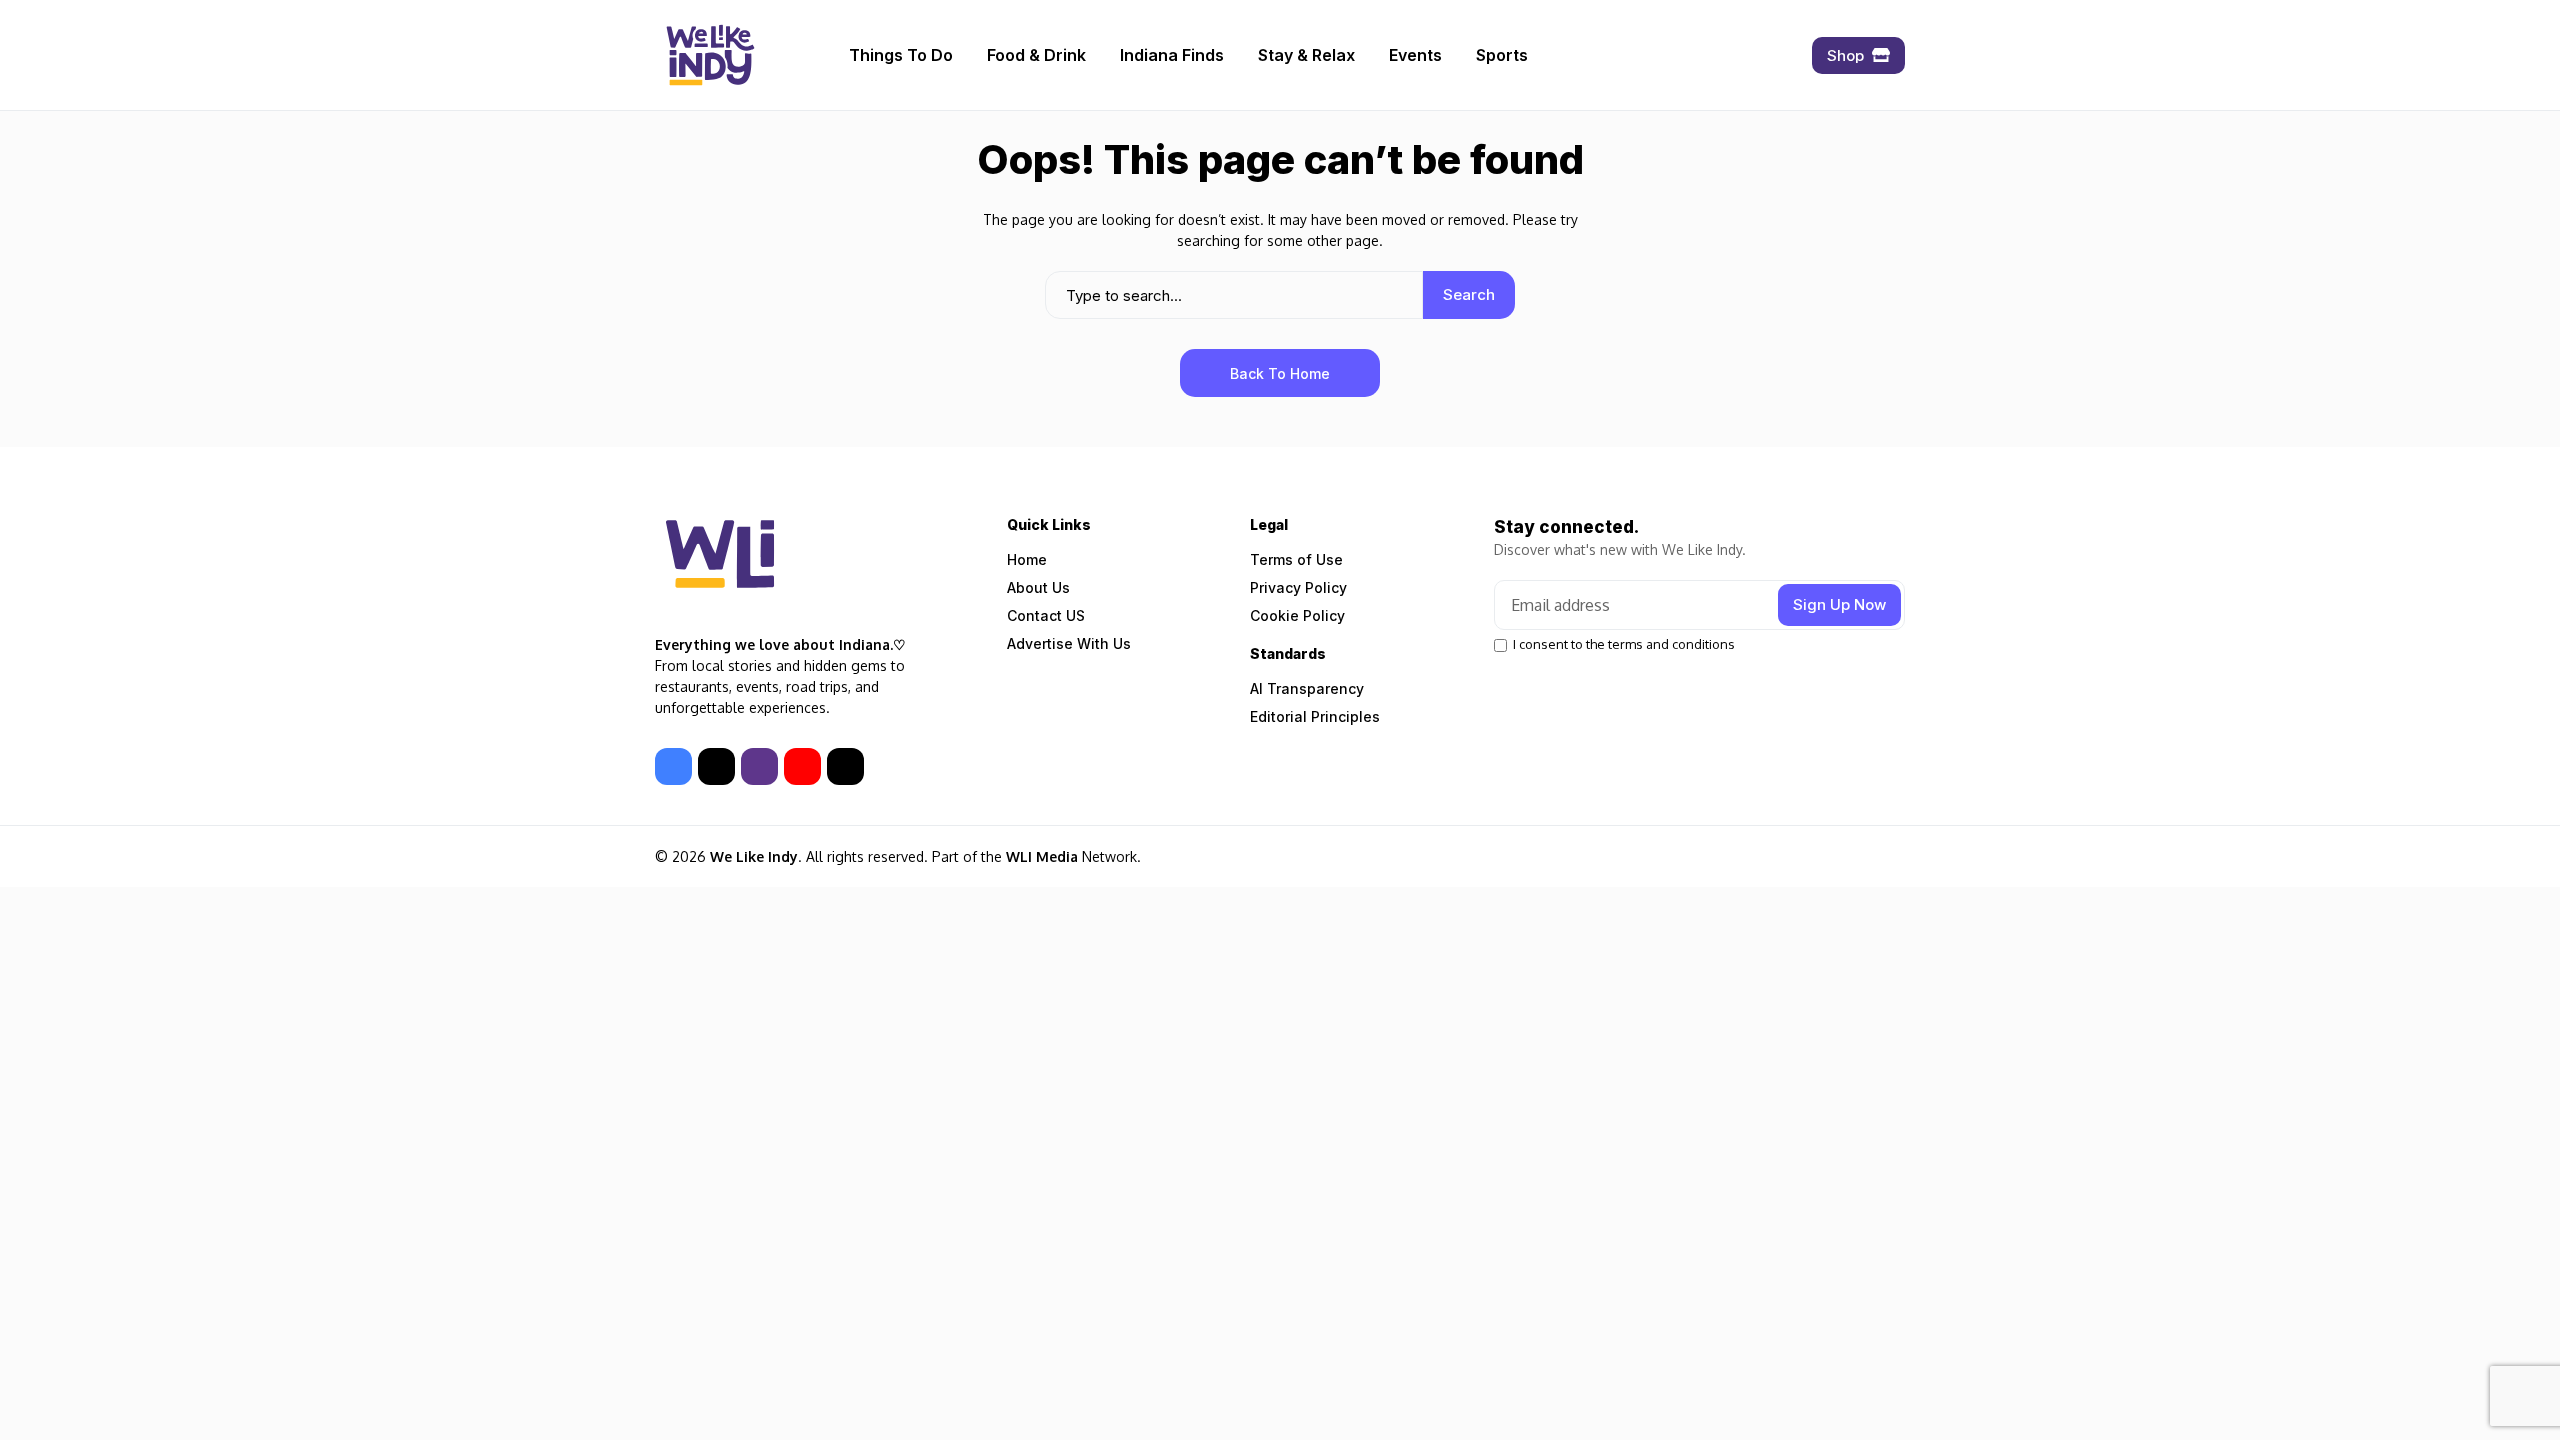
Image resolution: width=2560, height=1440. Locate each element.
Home (1027, 559)
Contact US (1046, 615)
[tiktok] (845, 766)
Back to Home (1280, 373)
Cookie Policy (1297, 615)
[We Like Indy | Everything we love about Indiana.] (710, 55)
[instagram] (759, 766)
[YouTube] (802, 766)
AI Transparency (1307, 688)
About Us (1038, 587)
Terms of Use (1296, 559)
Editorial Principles (1315, 716)
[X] (716, 766)
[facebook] (673, 766)
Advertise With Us (1069, 643)
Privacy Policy (1298, 587)
